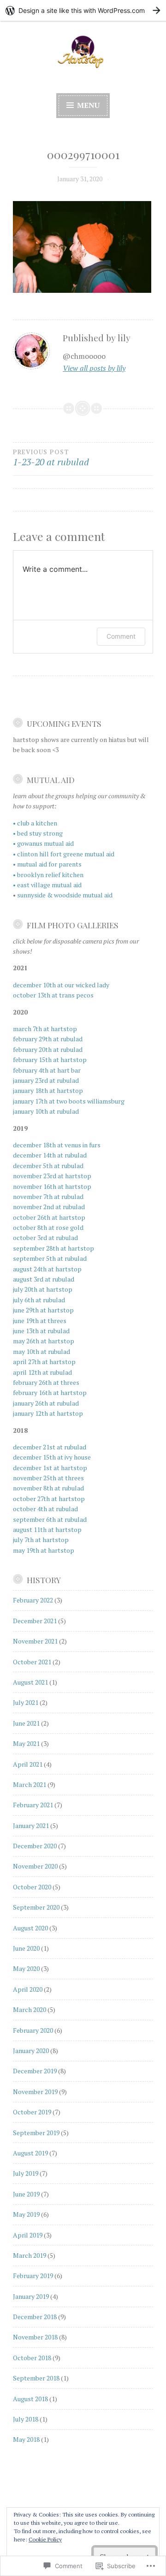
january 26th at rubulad (46, 1403)
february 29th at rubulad (48, 1039)
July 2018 (26, 2419)
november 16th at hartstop (52, 1186)
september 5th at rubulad (50, 1258)
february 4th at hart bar (47, 1070)
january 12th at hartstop (48, 1413)
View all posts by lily (94, 368)
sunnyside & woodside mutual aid (65, 895)
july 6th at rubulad (39, 1300)
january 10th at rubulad (46, 1111)
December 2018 (35, 2317)
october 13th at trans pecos (53, 995)
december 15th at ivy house (52, 1457)
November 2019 (35, 2092)
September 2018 (36, 2378)
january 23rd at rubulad (46, 1080)
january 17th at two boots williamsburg (69, 1101)
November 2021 (35, 1641)
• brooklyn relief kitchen (48, 875)
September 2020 (36, 1907)
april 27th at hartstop (44, 1362)
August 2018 (30, 2399)
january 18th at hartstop (48, 1090)
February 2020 (33, 2030)
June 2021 (26, 1723)
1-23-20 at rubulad (51, 458)
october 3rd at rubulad (45, 1238)
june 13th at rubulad (41, 1331)
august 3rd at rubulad (44, 1279)
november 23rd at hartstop (52, 1176)
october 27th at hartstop (49, 1499)
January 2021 (31, 1825)
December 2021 (35, 1621)
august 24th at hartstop (47, 1269)
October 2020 (32, 1887)
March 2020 (30, 2009)
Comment (121, 636)
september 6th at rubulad (50, 1519)
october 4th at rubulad (45, 1509)
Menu (87, 105)
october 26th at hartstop (49, 1217)
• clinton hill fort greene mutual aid (64, 854)
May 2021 (26, 1743)
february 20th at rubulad (48, 1049)
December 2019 (35, 2071)
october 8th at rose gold (48, 1227)
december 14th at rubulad (50, 1155)
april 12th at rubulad (42, 1372)
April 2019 (28, 2235)
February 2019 (33, 2276)
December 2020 (35, 1846)
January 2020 (31, 2051)
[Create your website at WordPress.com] (83, 10)
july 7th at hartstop (41, 1540)
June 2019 (26, 2194)
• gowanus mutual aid (43, 843)
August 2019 (30, 2153)
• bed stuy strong (38, 833)
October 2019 (32, 2112)
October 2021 (32, 1662)
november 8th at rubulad (48, 1488)
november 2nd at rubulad (49, 1207)
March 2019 (30, 2255)
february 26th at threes (46, 1382)
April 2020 (28, 1989)
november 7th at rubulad (48, 1196)
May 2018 (26, 2439)
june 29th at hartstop (43, 1310)
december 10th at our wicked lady (61, 985)
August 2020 (30, 1928)
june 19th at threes (40, 1321)
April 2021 (28, 1764)
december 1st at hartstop (50, 1468)
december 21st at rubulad (50, 1447)
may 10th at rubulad (41, 1351)
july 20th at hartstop (43, 1289)
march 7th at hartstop (45, 1029)
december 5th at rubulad (48, 1166)
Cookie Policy (45, 2539)
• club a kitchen (35, 823)
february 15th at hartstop (50, 1059)
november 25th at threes (48, 1478)
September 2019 (36, 2133)
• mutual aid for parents (47, 864)
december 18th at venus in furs (57, 1145)
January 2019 (31, 2296)
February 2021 (33, 1805)
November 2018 (35, 2337)
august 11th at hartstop (47, 1529)
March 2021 (30, 1784)
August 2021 (30, 1682)
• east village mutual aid (47, 885)
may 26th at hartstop (44, 1341)
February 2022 (33, 1600)
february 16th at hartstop (50, 1392)
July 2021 (26, 1702)
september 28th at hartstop (53, 1248)
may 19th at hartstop (44, 1550)
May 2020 (26, 1968)
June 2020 (26, 1948)
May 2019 (26, 2214)
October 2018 (32, 2358)
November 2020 (35, 1866)
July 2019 (26, 2173)
